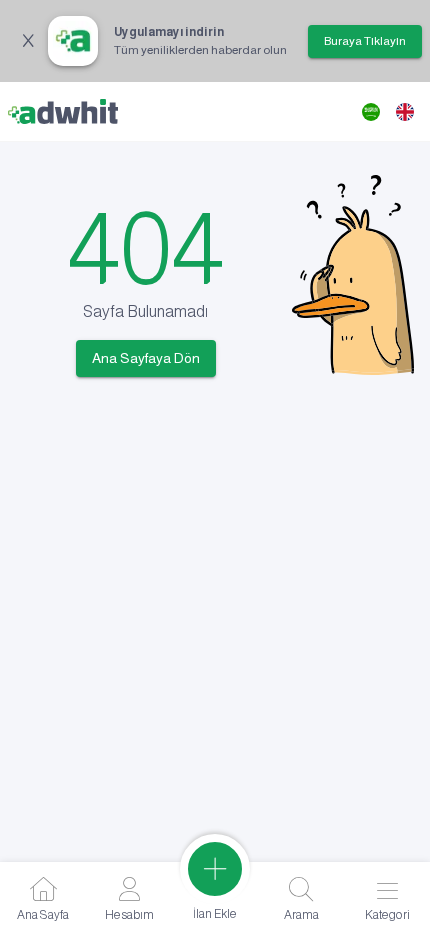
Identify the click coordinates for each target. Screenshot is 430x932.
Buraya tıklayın (365, 41)
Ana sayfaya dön (146, 358)
